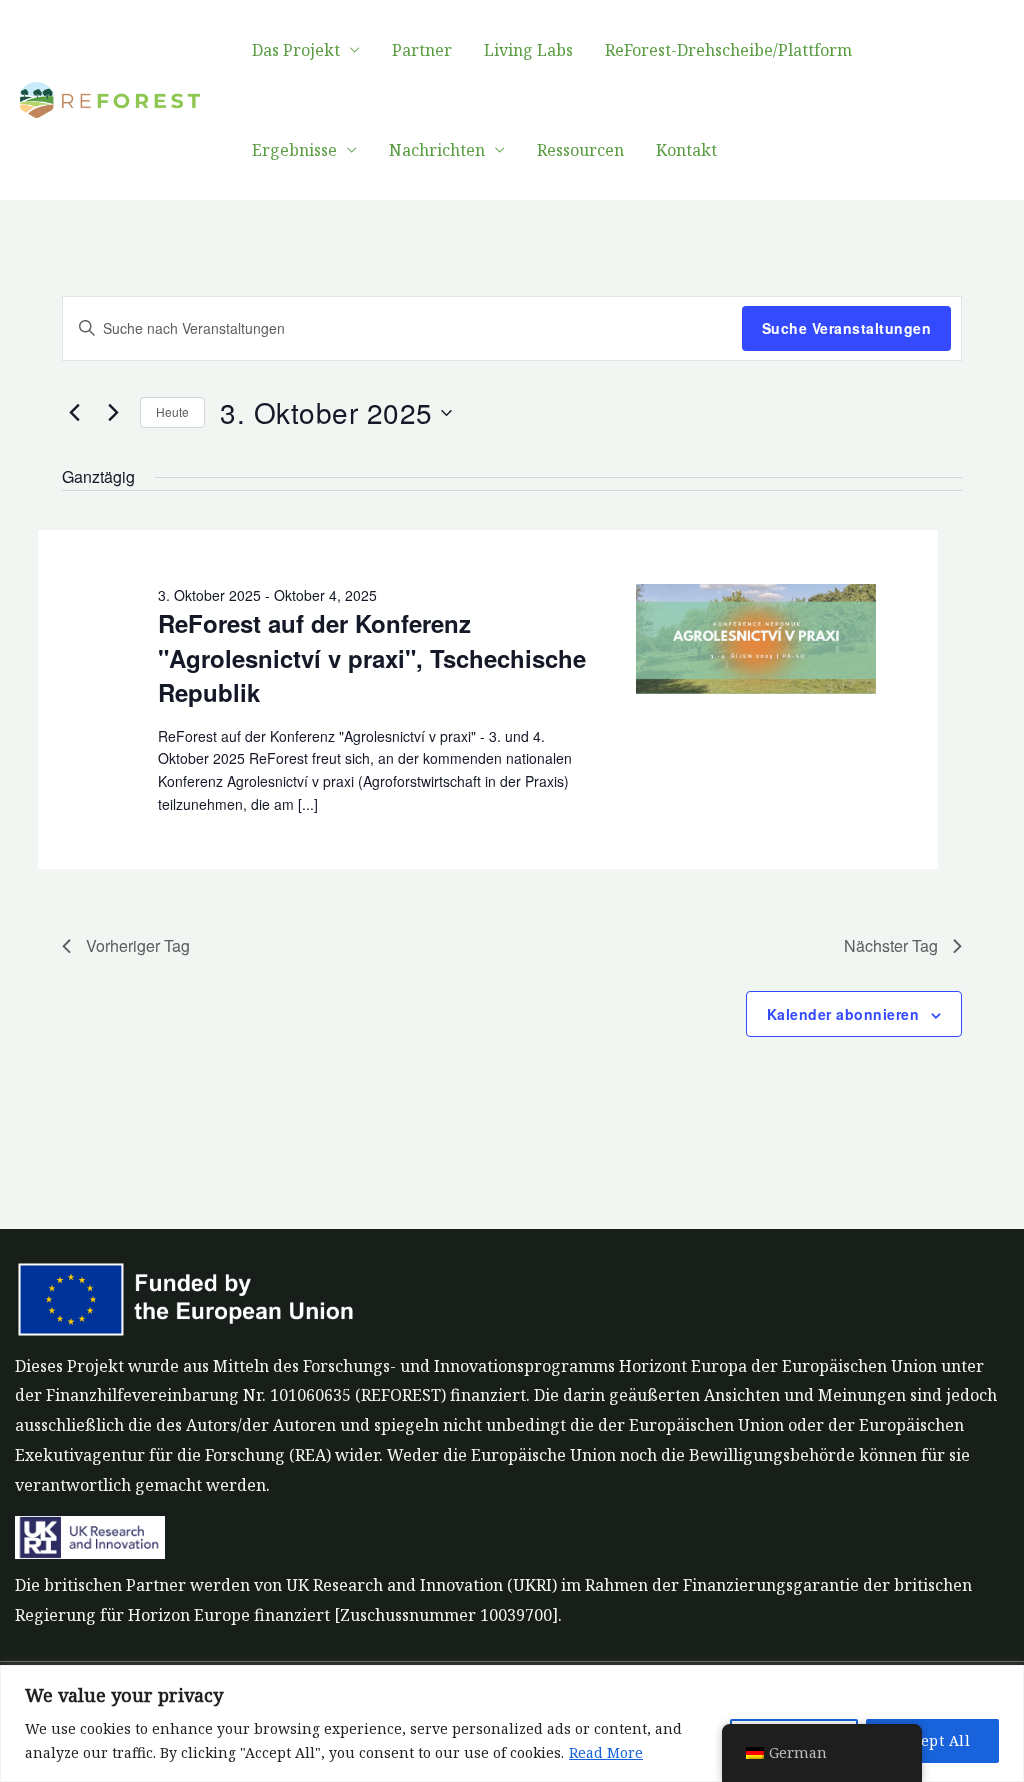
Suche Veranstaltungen (847, 328)
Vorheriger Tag (138, 945)
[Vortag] (74, 413)
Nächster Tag (891, 945)
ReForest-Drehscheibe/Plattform (728, 50)
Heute (172, 411)
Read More (606, 1752)
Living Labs (528, 50)
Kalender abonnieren (843, 1014)
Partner (422, 50)
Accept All (932, 1740)
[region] (512, 1723)
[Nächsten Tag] (113, 413)
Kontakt (686, 150)
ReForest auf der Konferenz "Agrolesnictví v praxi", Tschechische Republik (372, 657)
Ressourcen (580, 150)
